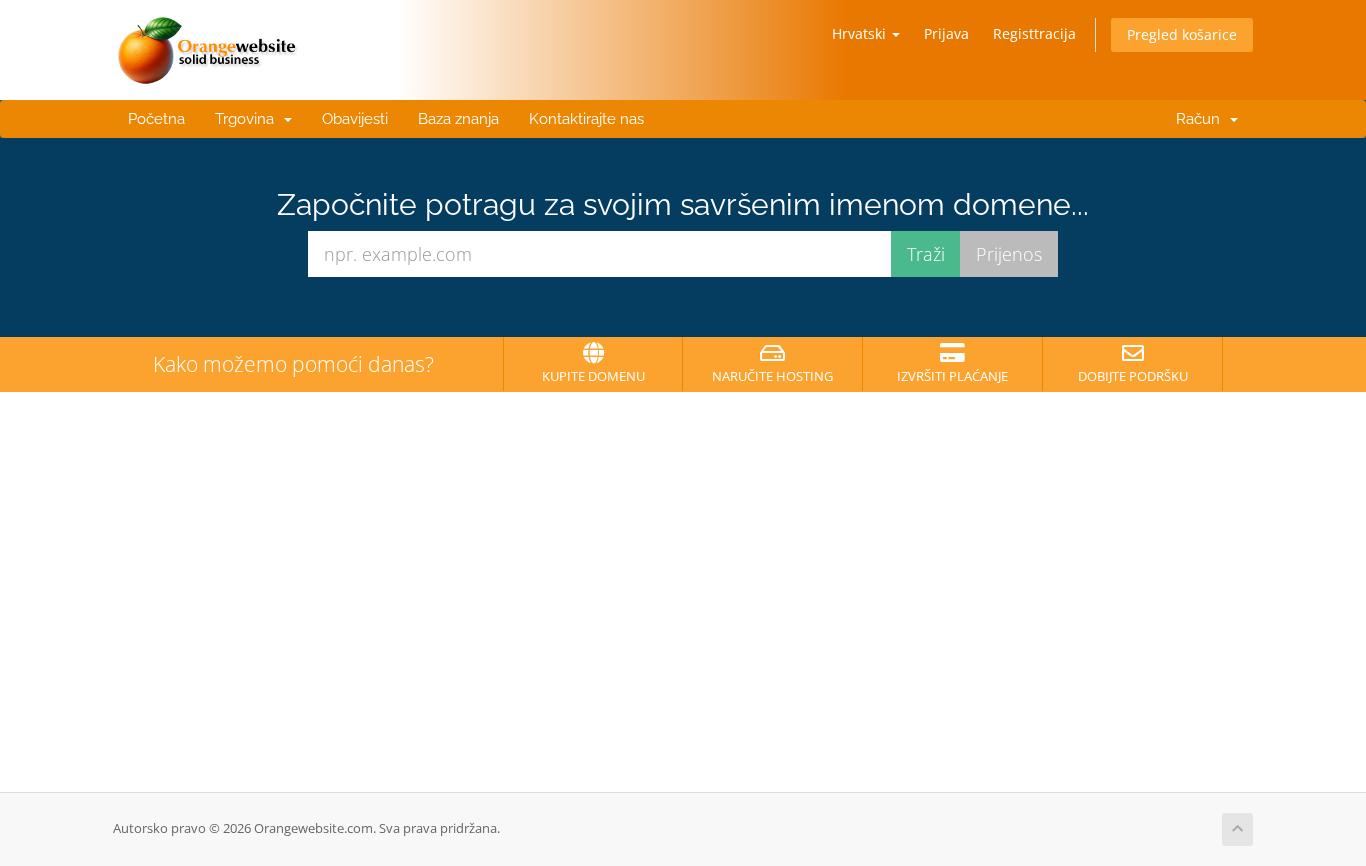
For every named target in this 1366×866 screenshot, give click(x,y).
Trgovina (248, 119)
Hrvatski (861, 33)
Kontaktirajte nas (586, 119)
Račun (1198, 119)
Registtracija (1034, 33)
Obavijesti (355, 119)
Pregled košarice (1182, 34)
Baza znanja (458, 119)
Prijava (946, 33)
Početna (156, 119)
